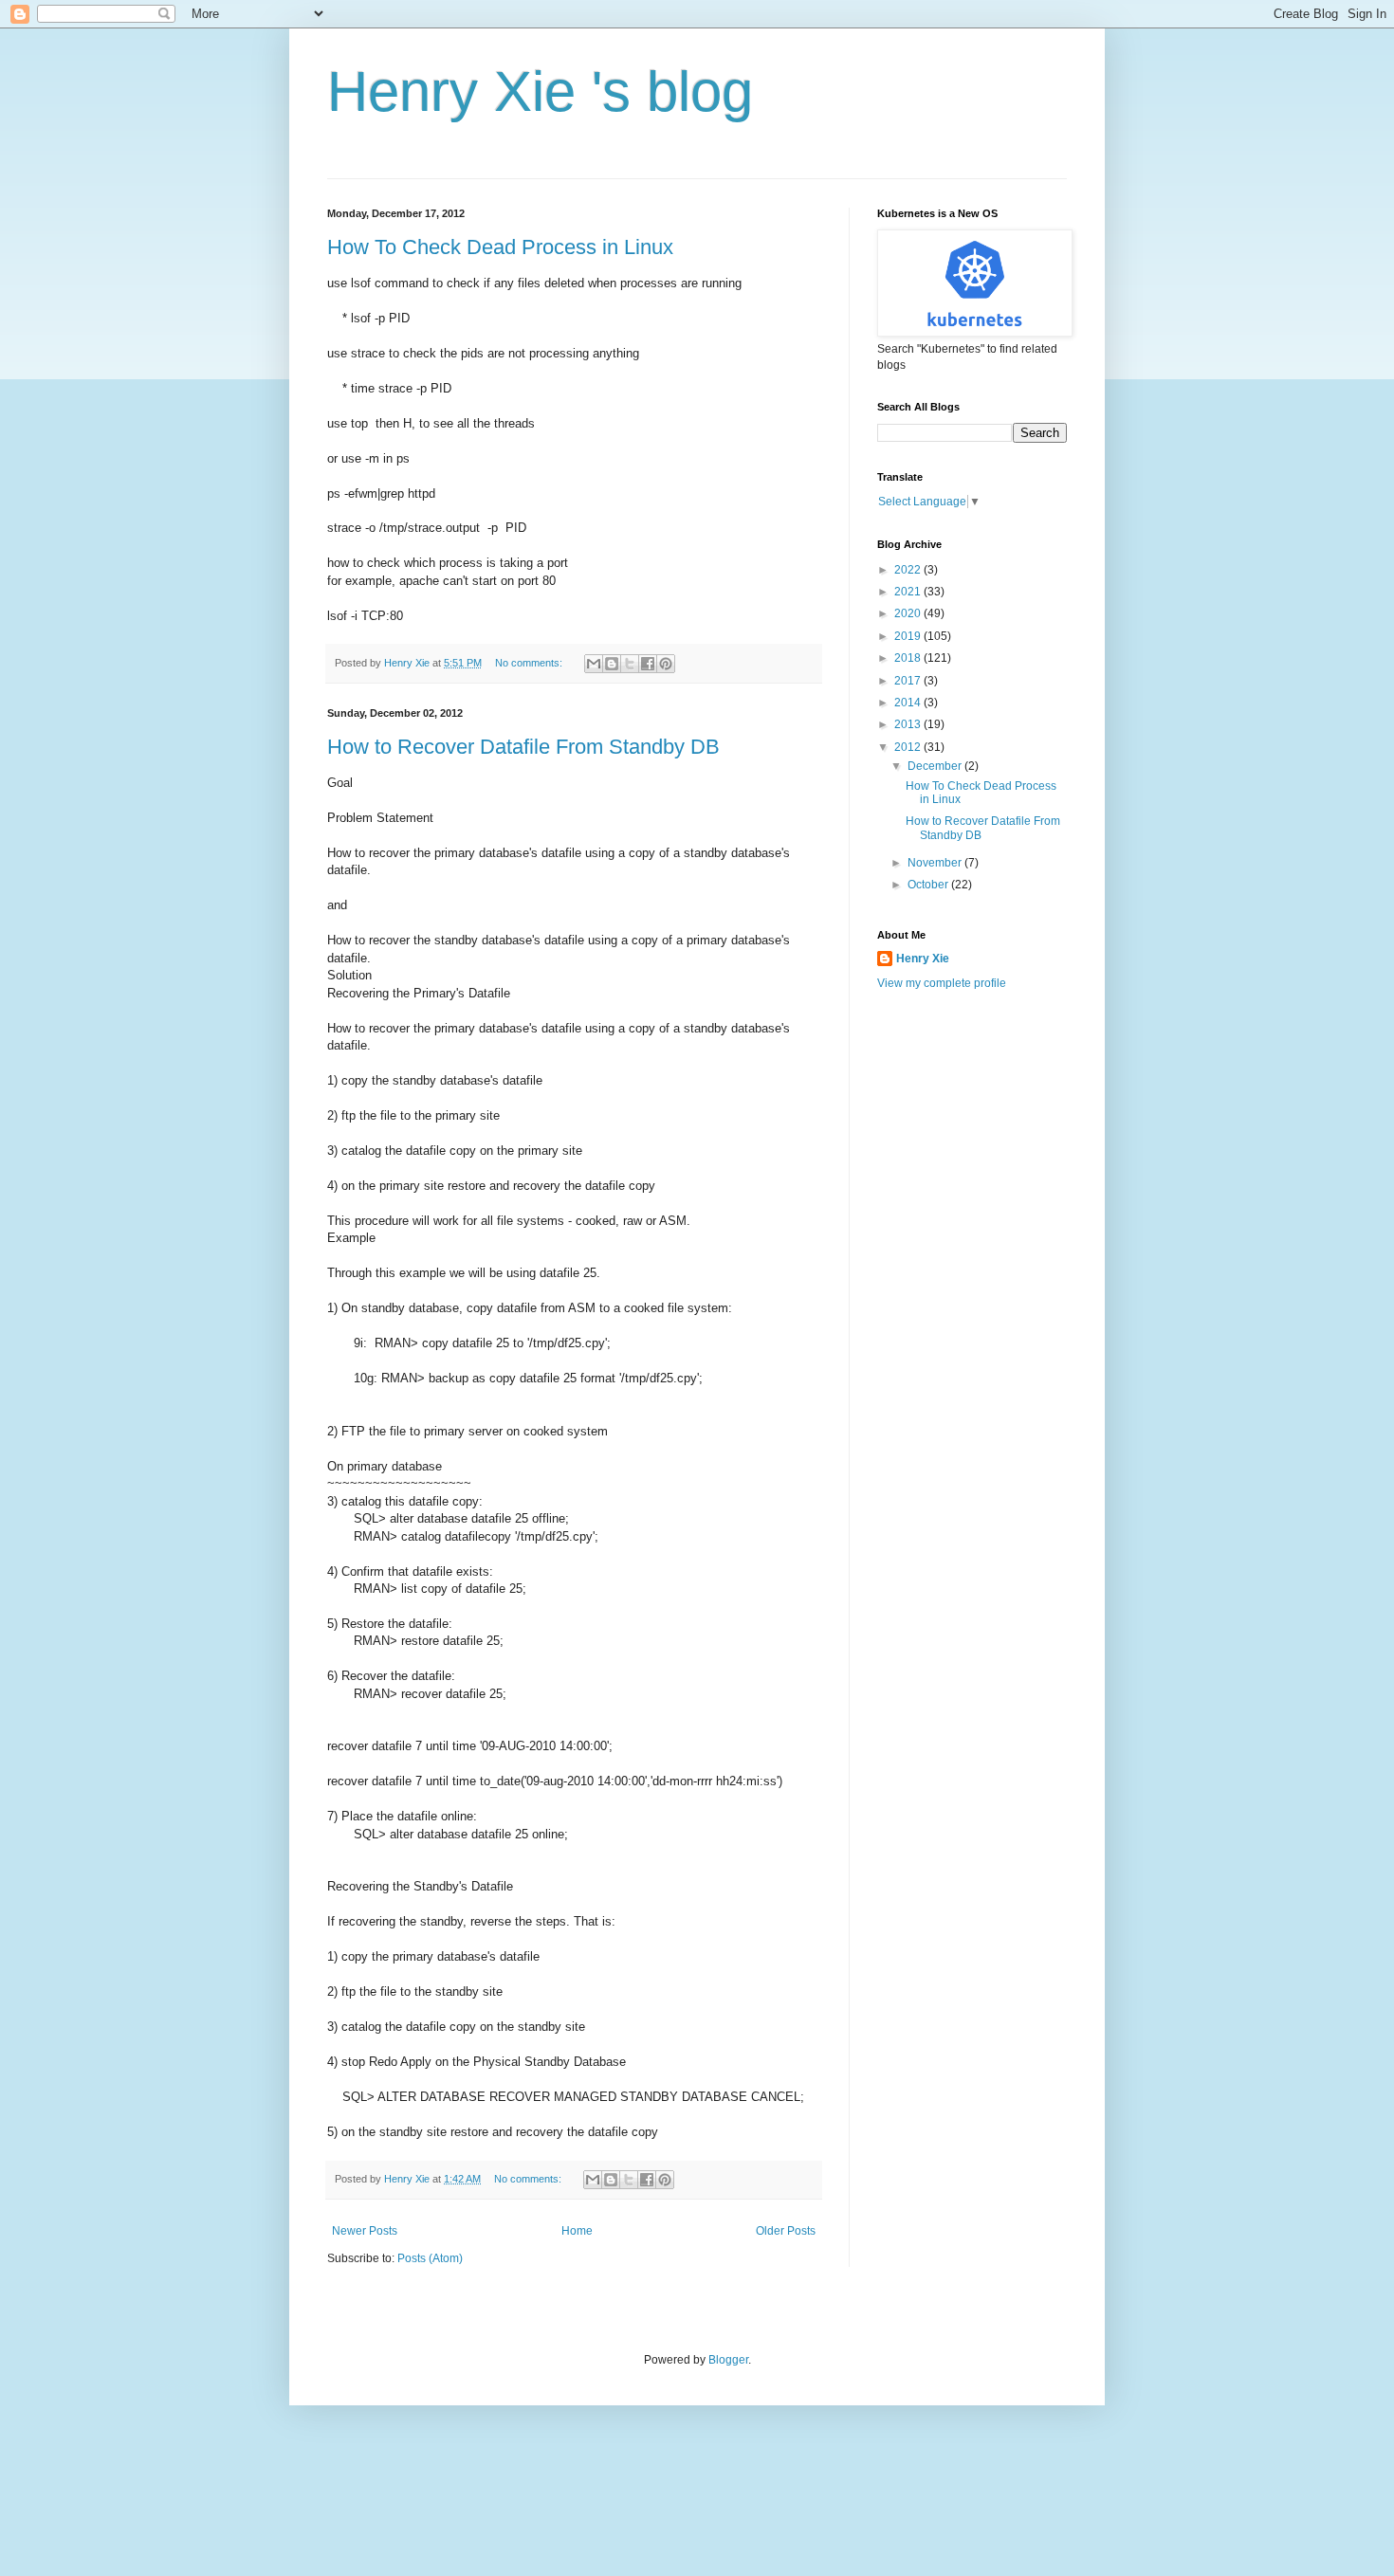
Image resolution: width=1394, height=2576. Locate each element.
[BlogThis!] (612, 664)
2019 (909, 636)
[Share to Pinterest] (666, 664)
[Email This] (594, 664)
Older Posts (786, 2231)
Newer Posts (365, 2231)
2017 (909, 681)
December (936, 766)
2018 (909, 658)
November (936, 863)
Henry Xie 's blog (540, 91)
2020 (909, 613)
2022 (909, 570)
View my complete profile (942, 983)
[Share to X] (630, 664)
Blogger (728, 2360)
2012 (909, 747)
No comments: (530, 663)
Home (577, 2231)
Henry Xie (923, 959)
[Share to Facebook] (648, 664)
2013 (909, 724)
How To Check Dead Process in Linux (500, 247)
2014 (909, 703)
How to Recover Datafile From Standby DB (523, 747)
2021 (909, 592)
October (929, 885)
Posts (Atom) (430, 2258)
